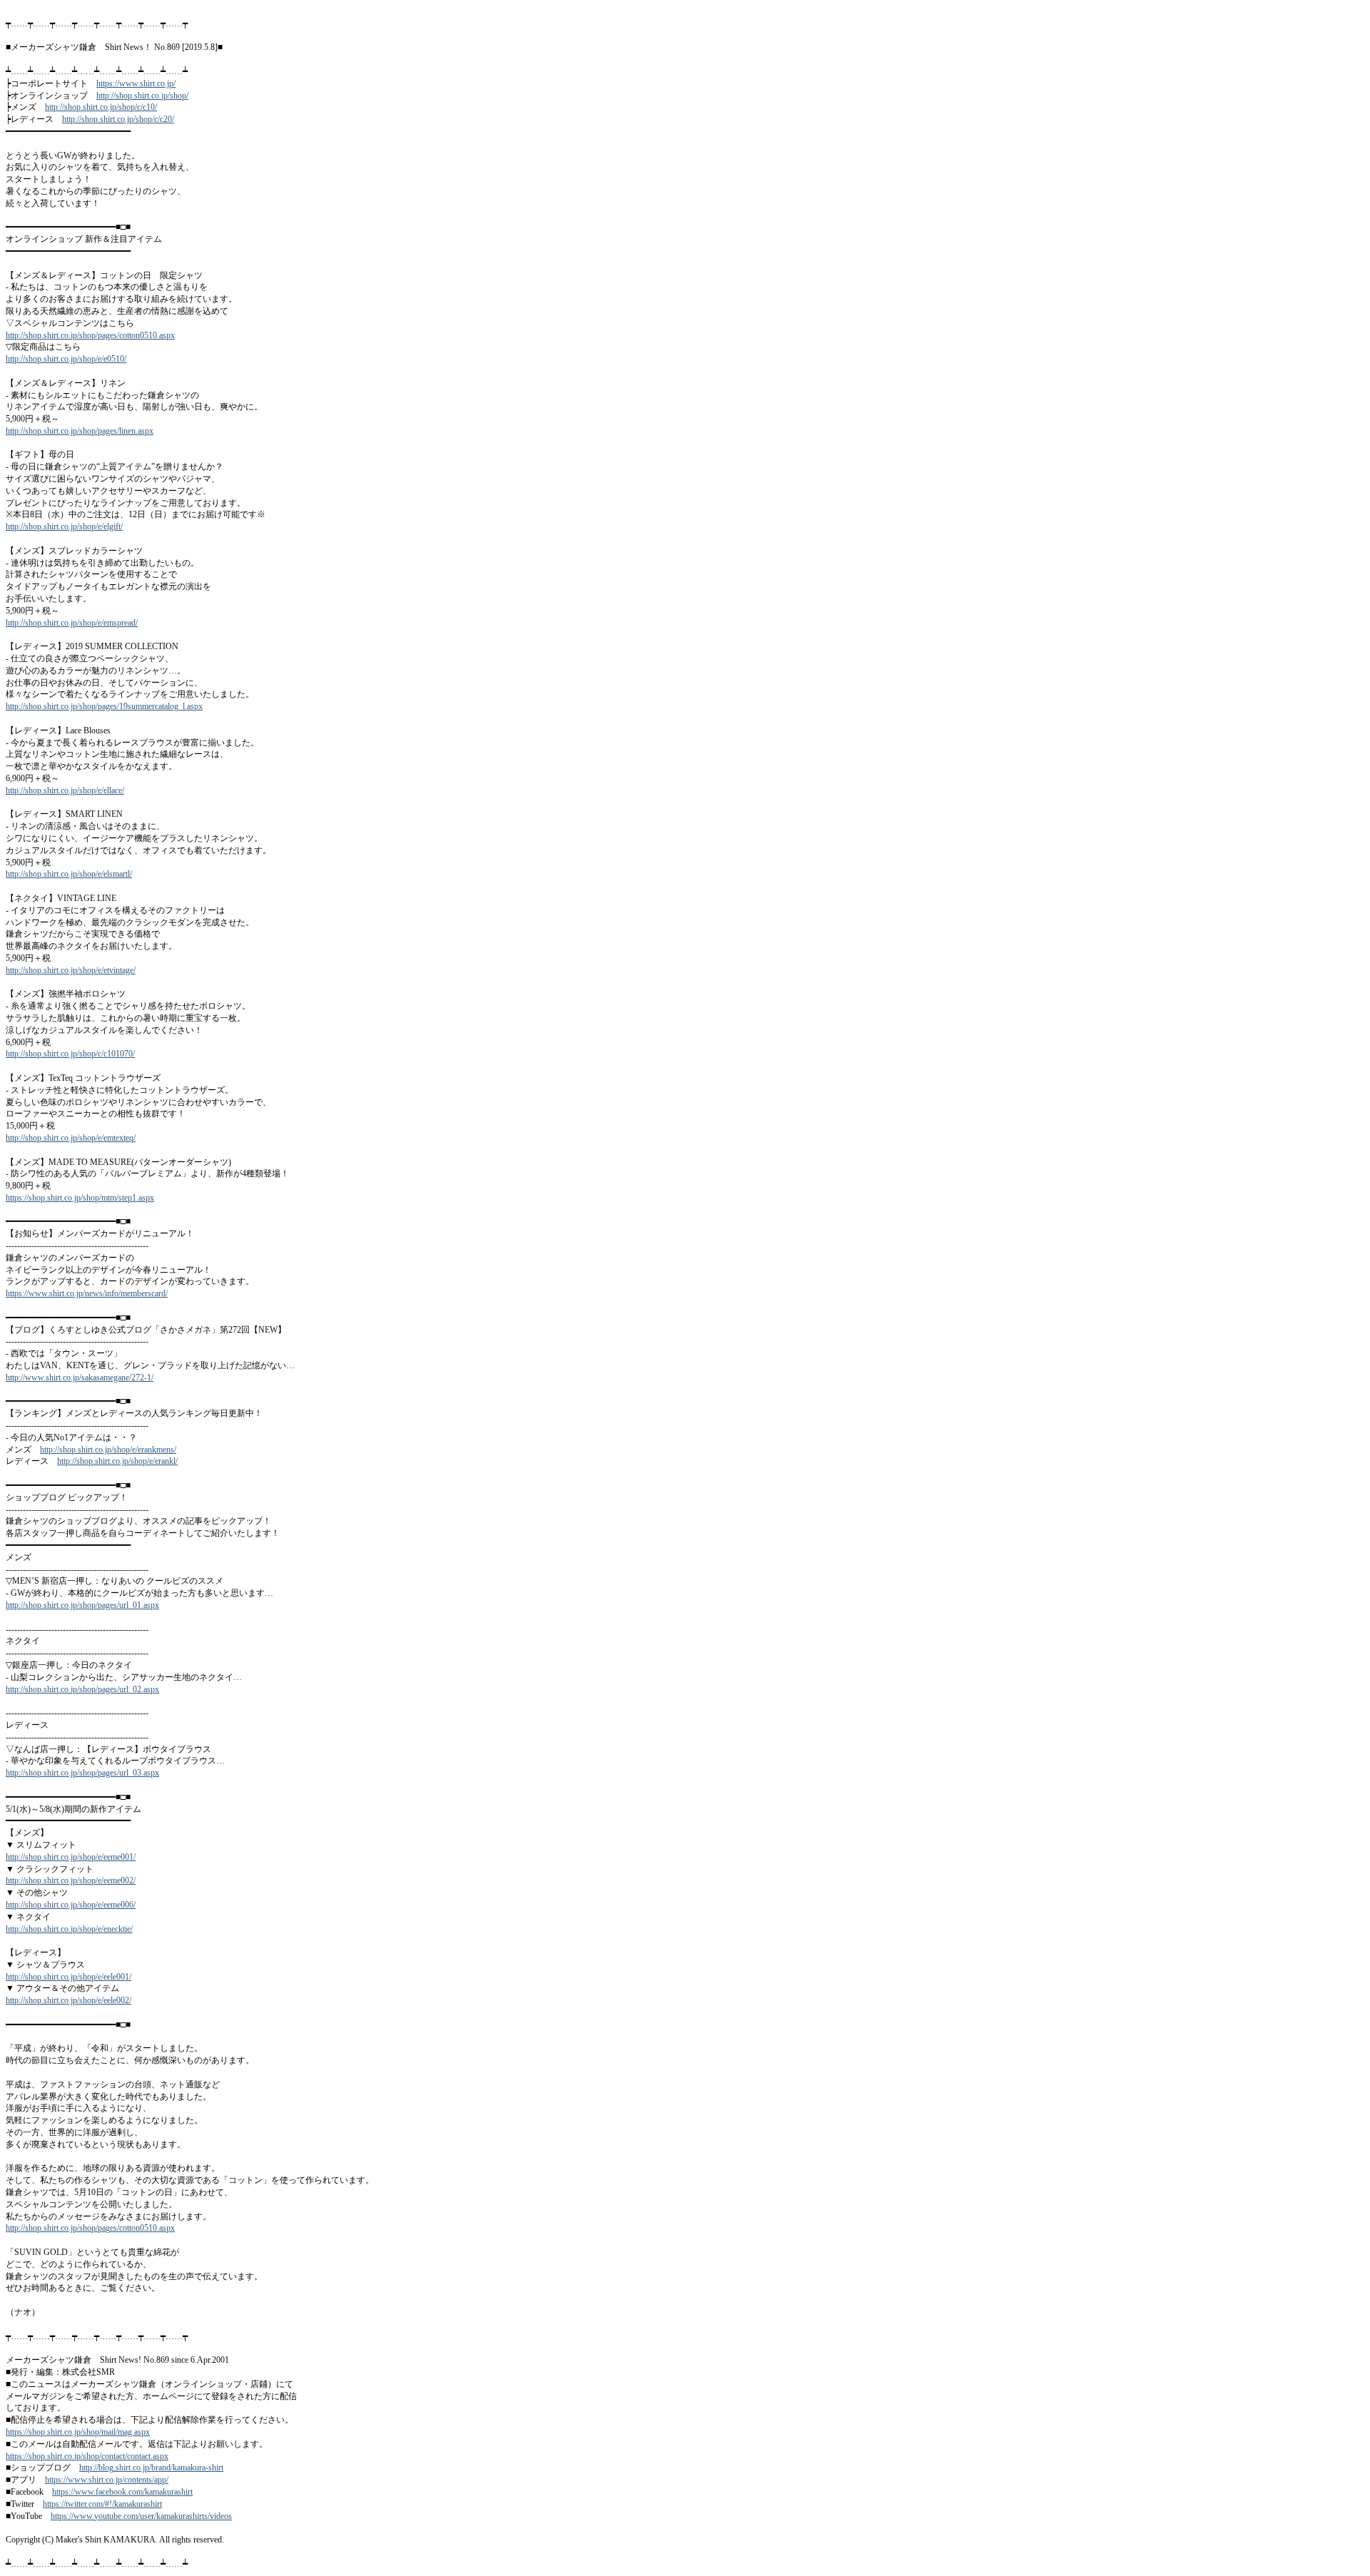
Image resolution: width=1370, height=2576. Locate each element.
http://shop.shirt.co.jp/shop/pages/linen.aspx (80, 431)
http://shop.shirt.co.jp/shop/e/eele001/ (68, 1977)
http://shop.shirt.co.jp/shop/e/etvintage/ (71, 970)
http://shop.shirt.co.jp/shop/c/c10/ (101, 107)
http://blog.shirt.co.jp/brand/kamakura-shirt (151, 2468)
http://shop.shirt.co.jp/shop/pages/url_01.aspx (82, 1605)
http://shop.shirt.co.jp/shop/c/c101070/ (70, 1054)
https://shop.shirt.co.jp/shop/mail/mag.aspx (78, 2432)
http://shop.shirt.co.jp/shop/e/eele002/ (68, 2000)
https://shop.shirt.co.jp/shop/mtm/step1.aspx (80, 1198)
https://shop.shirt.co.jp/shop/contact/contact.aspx (87, 2456)
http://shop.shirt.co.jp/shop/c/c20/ (118, 119)
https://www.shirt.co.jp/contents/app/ (107, 2480)
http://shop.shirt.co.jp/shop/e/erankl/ (117, 1461)
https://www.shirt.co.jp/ (136, 83)
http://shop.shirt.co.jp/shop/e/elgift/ (64, 526)
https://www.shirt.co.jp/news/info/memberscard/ (87, 1293)
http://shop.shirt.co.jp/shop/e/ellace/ (65, 790)
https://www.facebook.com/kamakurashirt (122, 2492)
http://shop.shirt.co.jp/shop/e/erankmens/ (108, 1450)
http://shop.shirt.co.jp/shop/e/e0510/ (66, 359)
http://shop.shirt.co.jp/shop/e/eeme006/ (71, 1905)
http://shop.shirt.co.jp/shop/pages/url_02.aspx (82, 1689)
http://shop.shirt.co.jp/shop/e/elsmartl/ (69, 874)
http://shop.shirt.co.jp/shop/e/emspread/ (72, 623)
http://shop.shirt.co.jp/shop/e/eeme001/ (71, 1857)
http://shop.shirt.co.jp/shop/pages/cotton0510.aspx (90, 335)
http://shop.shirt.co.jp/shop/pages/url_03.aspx (82, 1773)
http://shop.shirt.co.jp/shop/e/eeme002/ (71, 1880)
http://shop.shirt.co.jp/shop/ (142, 96)
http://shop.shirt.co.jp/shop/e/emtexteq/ (71, 1138)
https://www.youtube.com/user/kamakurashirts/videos (141, 2516)
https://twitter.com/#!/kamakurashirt (102, 2504)
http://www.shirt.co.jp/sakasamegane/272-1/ (80, 1378)
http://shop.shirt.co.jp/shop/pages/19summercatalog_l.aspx (104, 706)
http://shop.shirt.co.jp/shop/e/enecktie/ (69, 1929)
